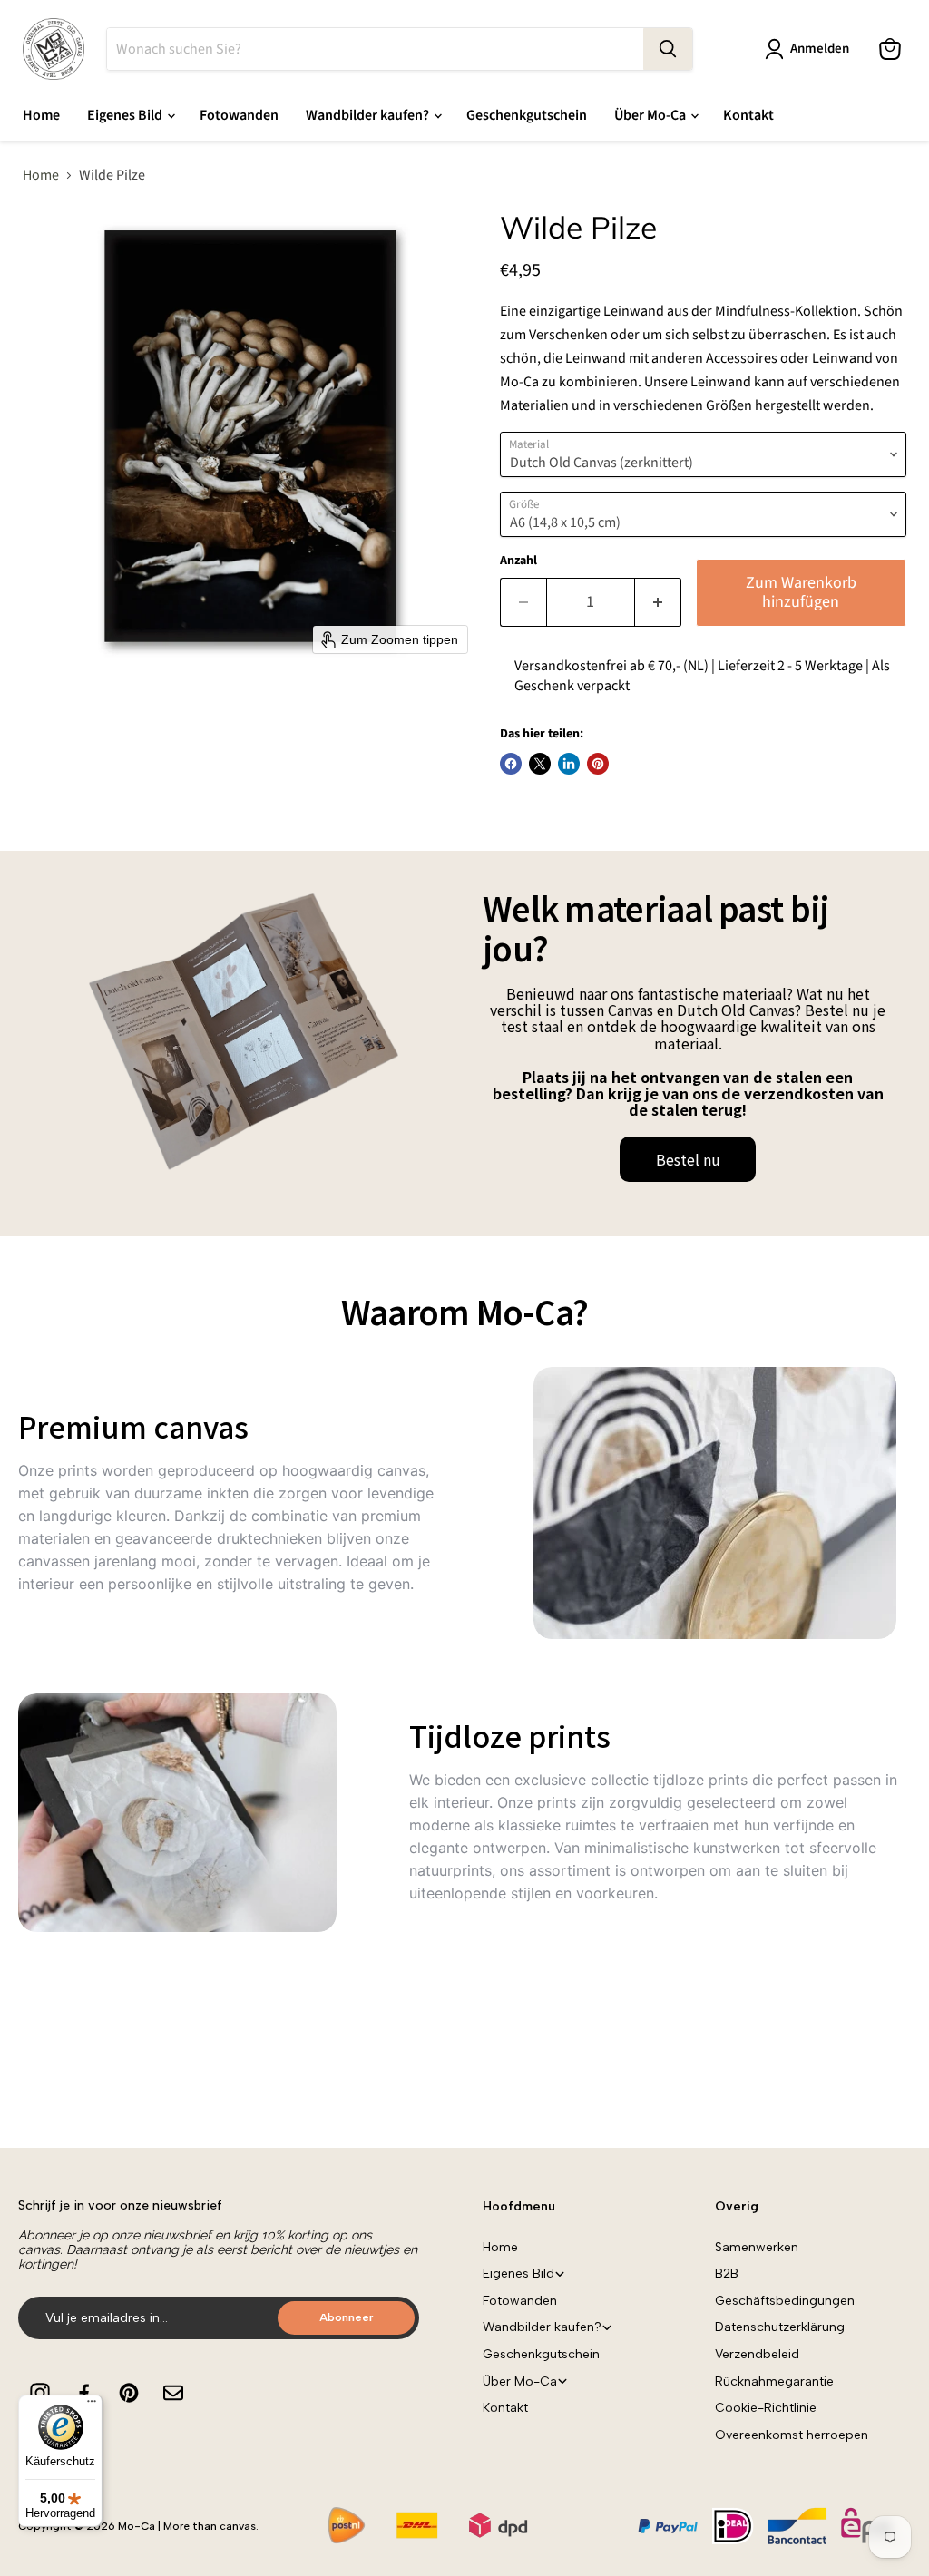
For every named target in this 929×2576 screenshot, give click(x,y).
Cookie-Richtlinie (766, 2408)
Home (41, 115)
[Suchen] (668, 49)
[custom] (40, 2393)
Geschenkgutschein (527, 115)
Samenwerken (757, 2247)
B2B (727, 2274)
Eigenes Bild (126, 115)
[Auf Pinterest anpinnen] (598, 764)
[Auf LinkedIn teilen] (569, 764)
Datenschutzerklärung (780, 2327)
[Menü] (92, 2405)
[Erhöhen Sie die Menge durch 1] (658, 603)
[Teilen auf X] (540, 764)
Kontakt (748, 115)
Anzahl (518, 561)
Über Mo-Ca (651, 115)
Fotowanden (239, 115)
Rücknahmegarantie (774, 2381)
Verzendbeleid (757, 2354)
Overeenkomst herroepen (792, 2435)
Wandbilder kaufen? (369, 115)
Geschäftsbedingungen (785, 2301)
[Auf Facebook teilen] (511, 764)
